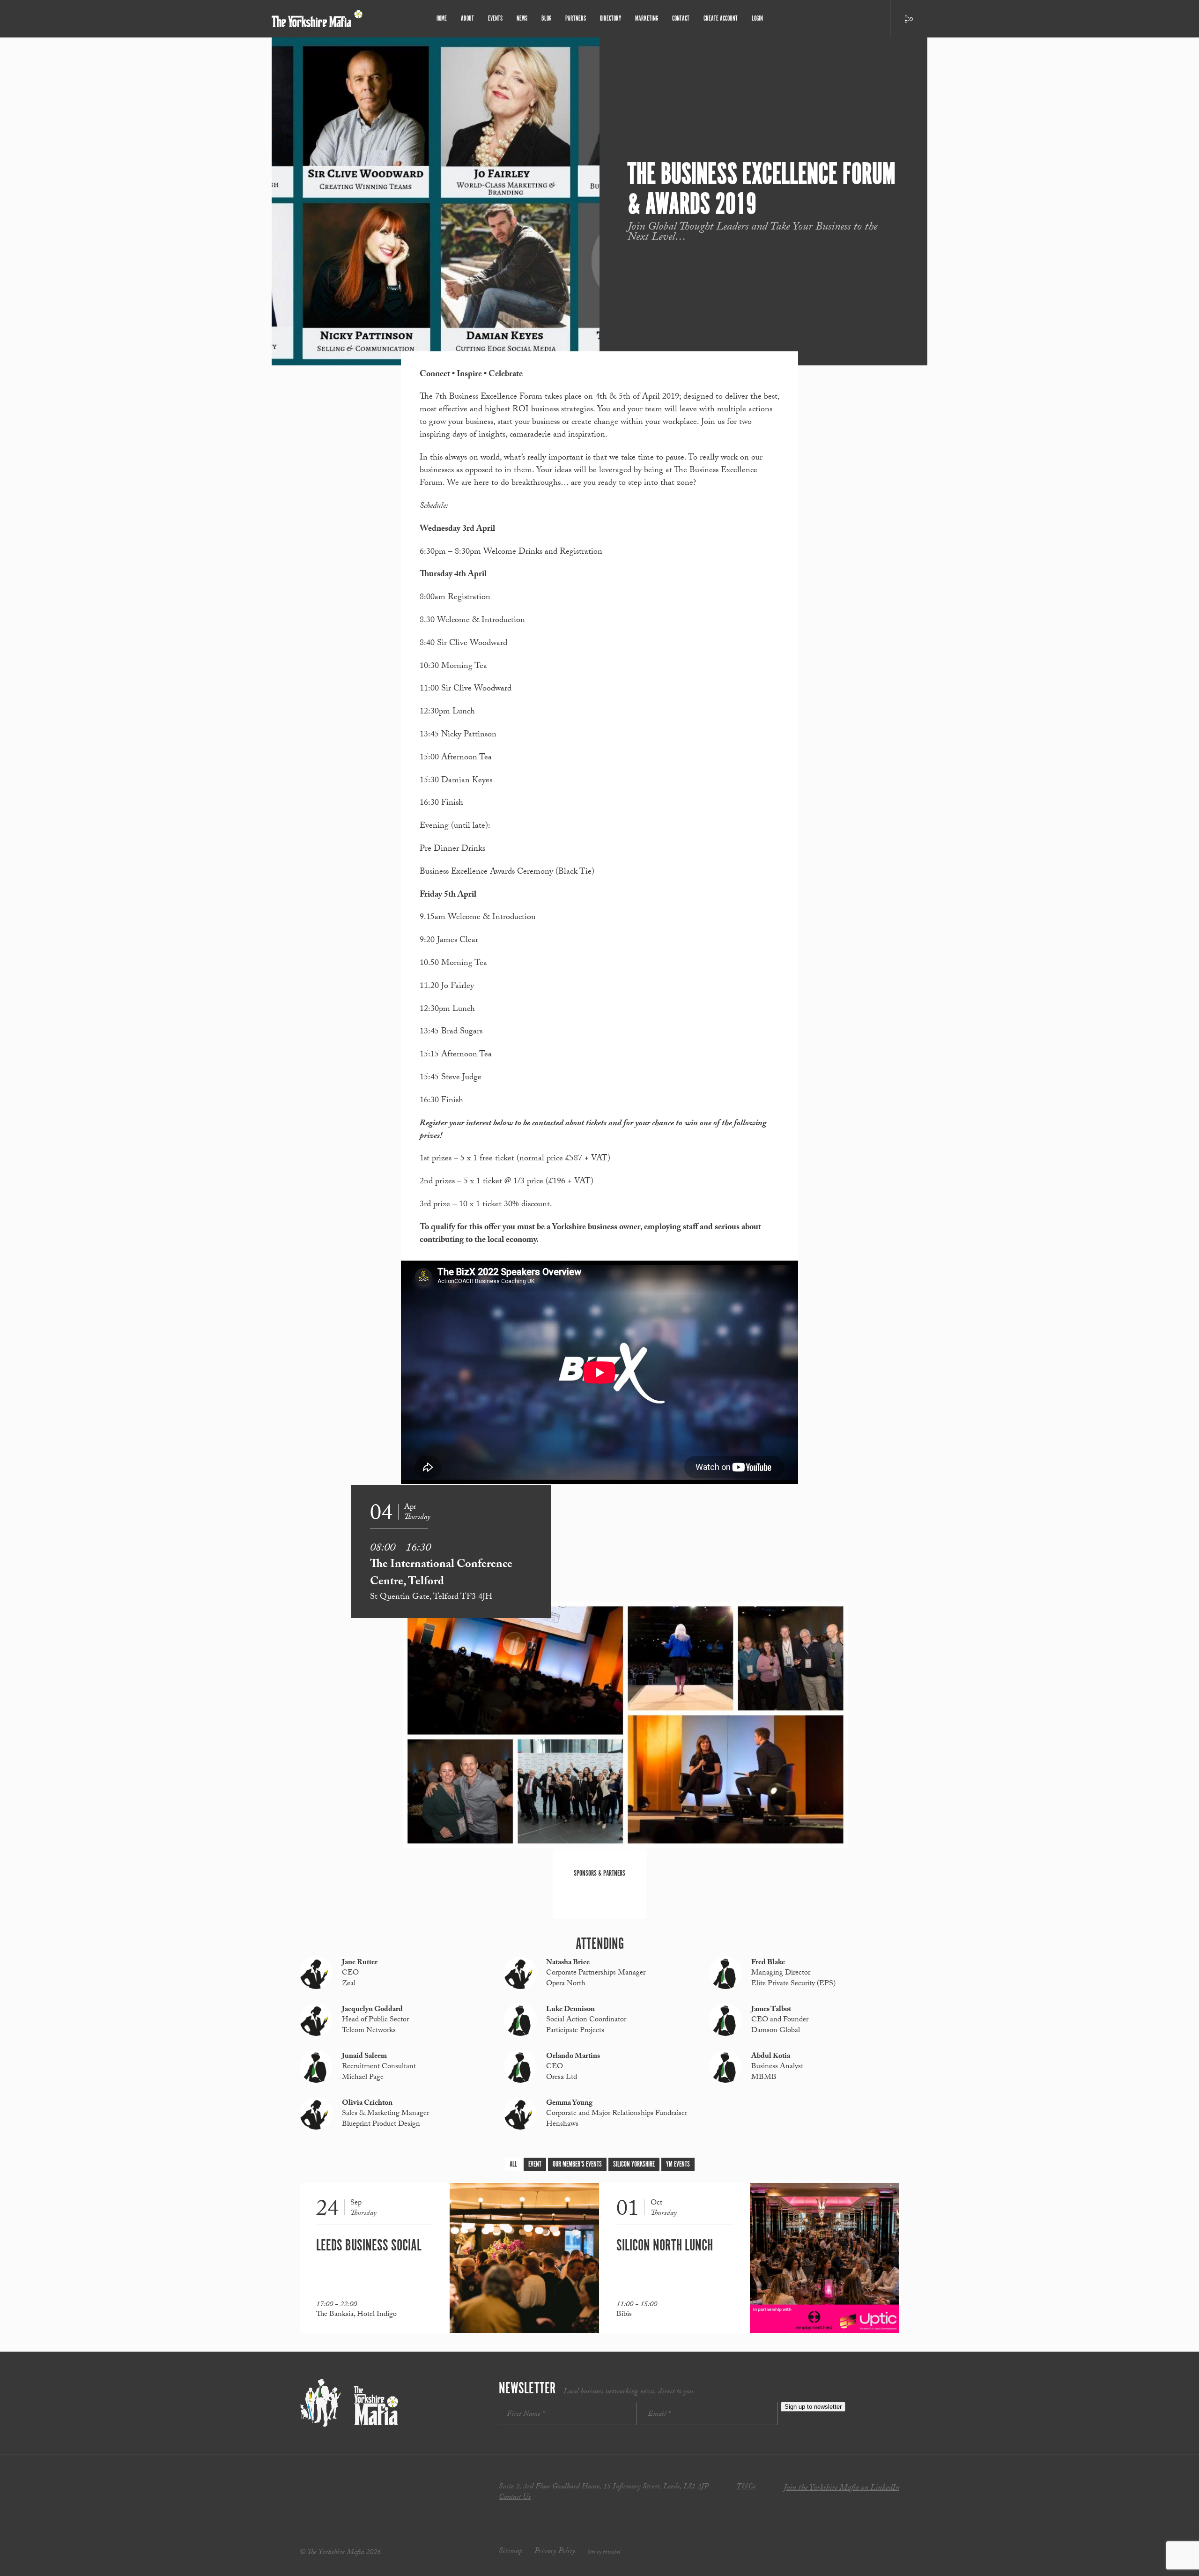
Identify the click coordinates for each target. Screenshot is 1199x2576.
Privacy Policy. (556, 2551)
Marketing (647, 19)
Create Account (721, 19)
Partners (576, 19)
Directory (611, 19)
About (467, 19)
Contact (681, 19)
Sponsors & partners (599, 1874)
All (513, 2164)
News (522, 19)
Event (535, 2164)
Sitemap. (511, 2551)
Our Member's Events (577, 2164)
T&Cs (746, 2487)
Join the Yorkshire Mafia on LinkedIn (841, 2489)
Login (757, 19)
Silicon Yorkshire (634, 2164)
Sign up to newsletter (813, 2407)
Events (495, 19)
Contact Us (515, 2498)
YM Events (678, 2164)
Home (442, 19)
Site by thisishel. (604, 2553)
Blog (546, 19)
